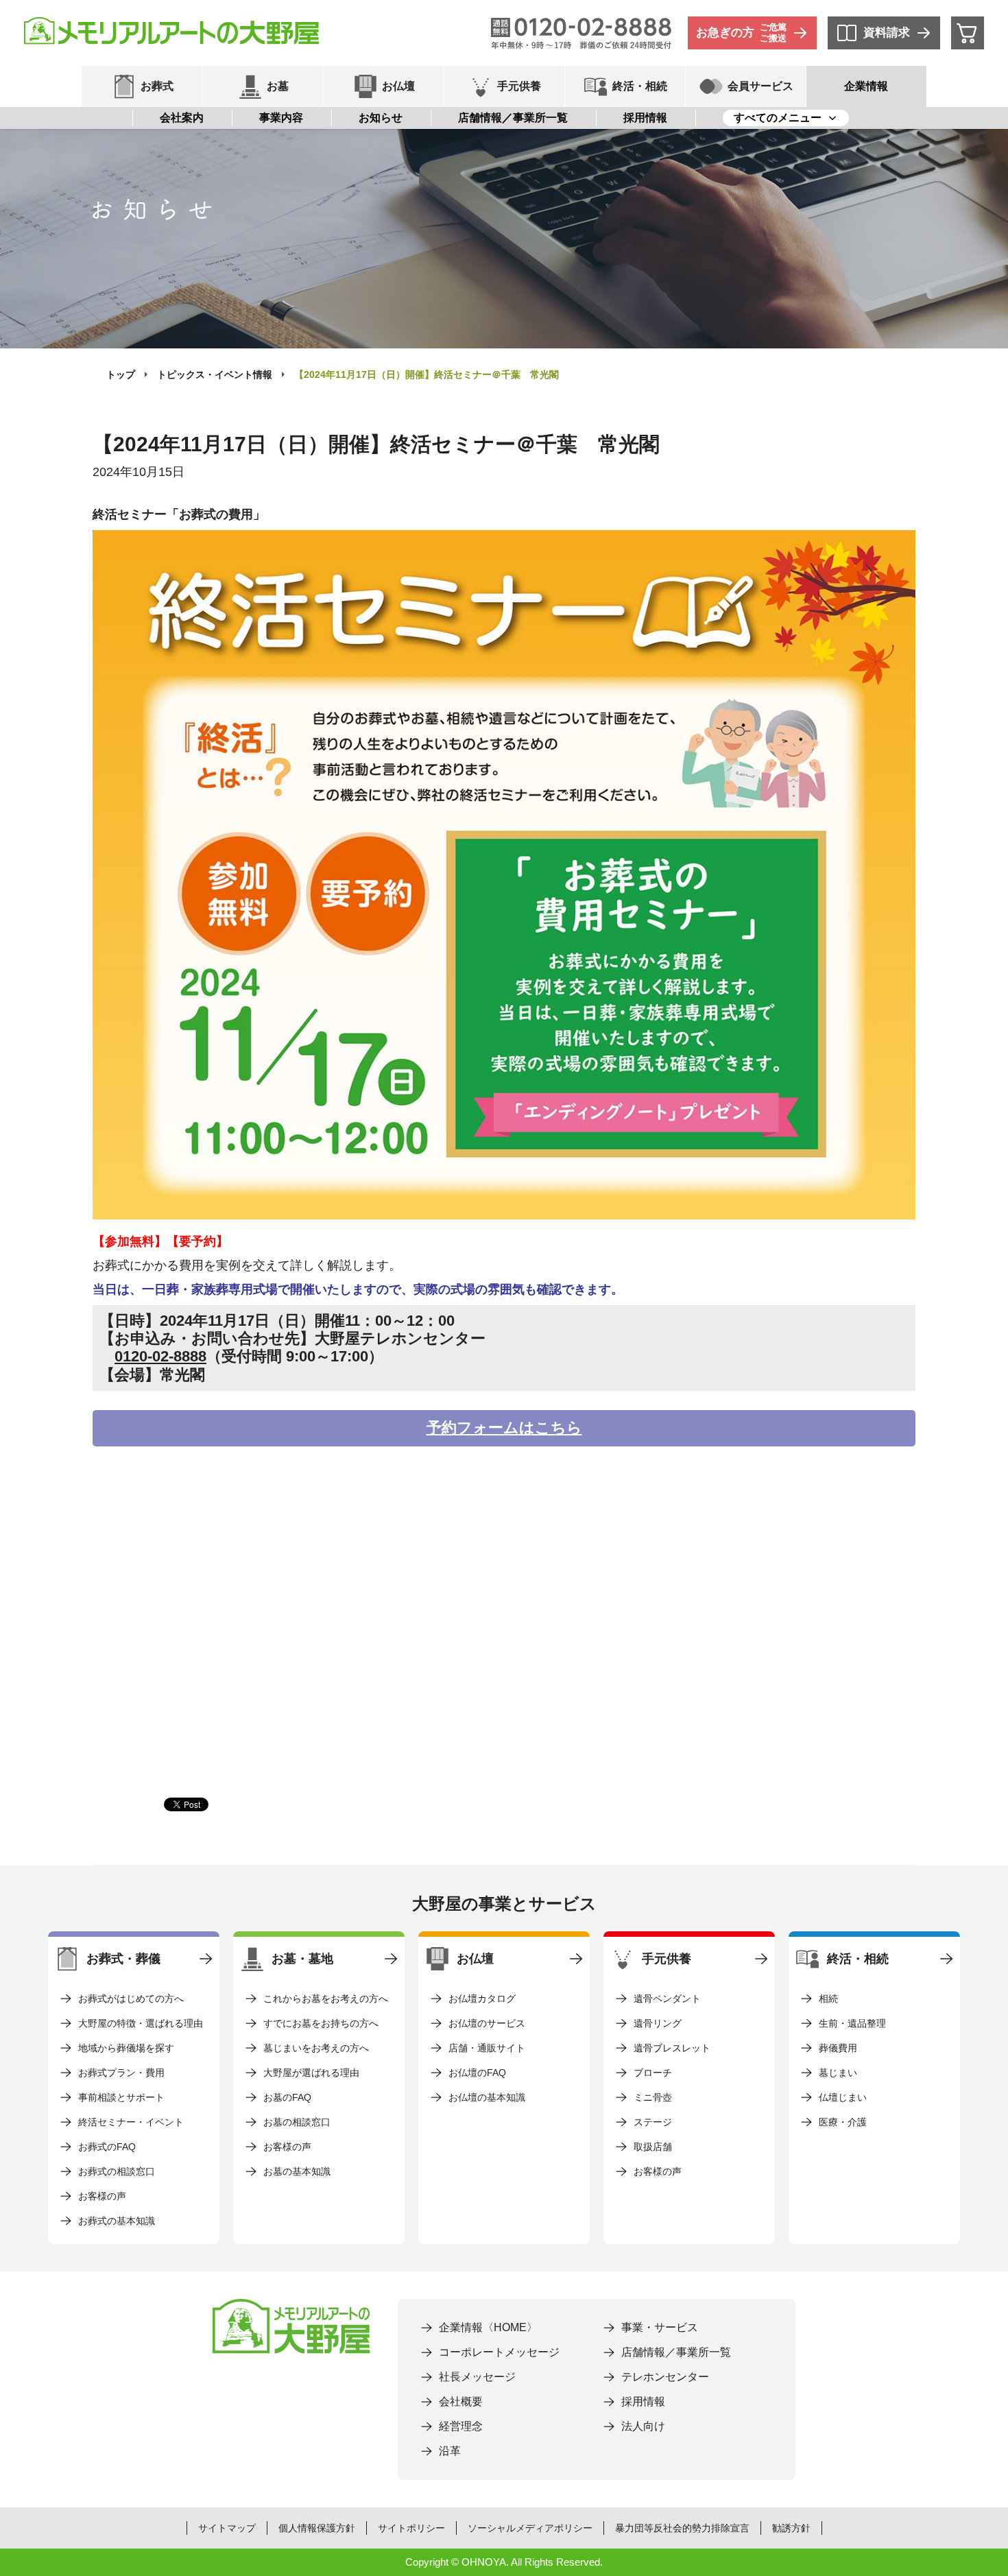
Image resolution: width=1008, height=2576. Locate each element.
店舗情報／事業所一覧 (513, 118)
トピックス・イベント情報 (215, 374)
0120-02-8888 (160, 1356)
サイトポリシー (411, 2528)
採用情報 (645, 118)
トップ (121, 374)
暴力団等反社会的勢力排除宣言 (682, 2528)
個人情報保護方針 (317, 2528)
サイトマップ (227, 2528)
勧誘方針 (791, 2528)
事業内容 (281, 118)
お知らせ (381, 118)
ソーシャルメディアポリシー (530, 2528)
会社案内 (182, 118)
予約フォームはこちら (504, 1428)
